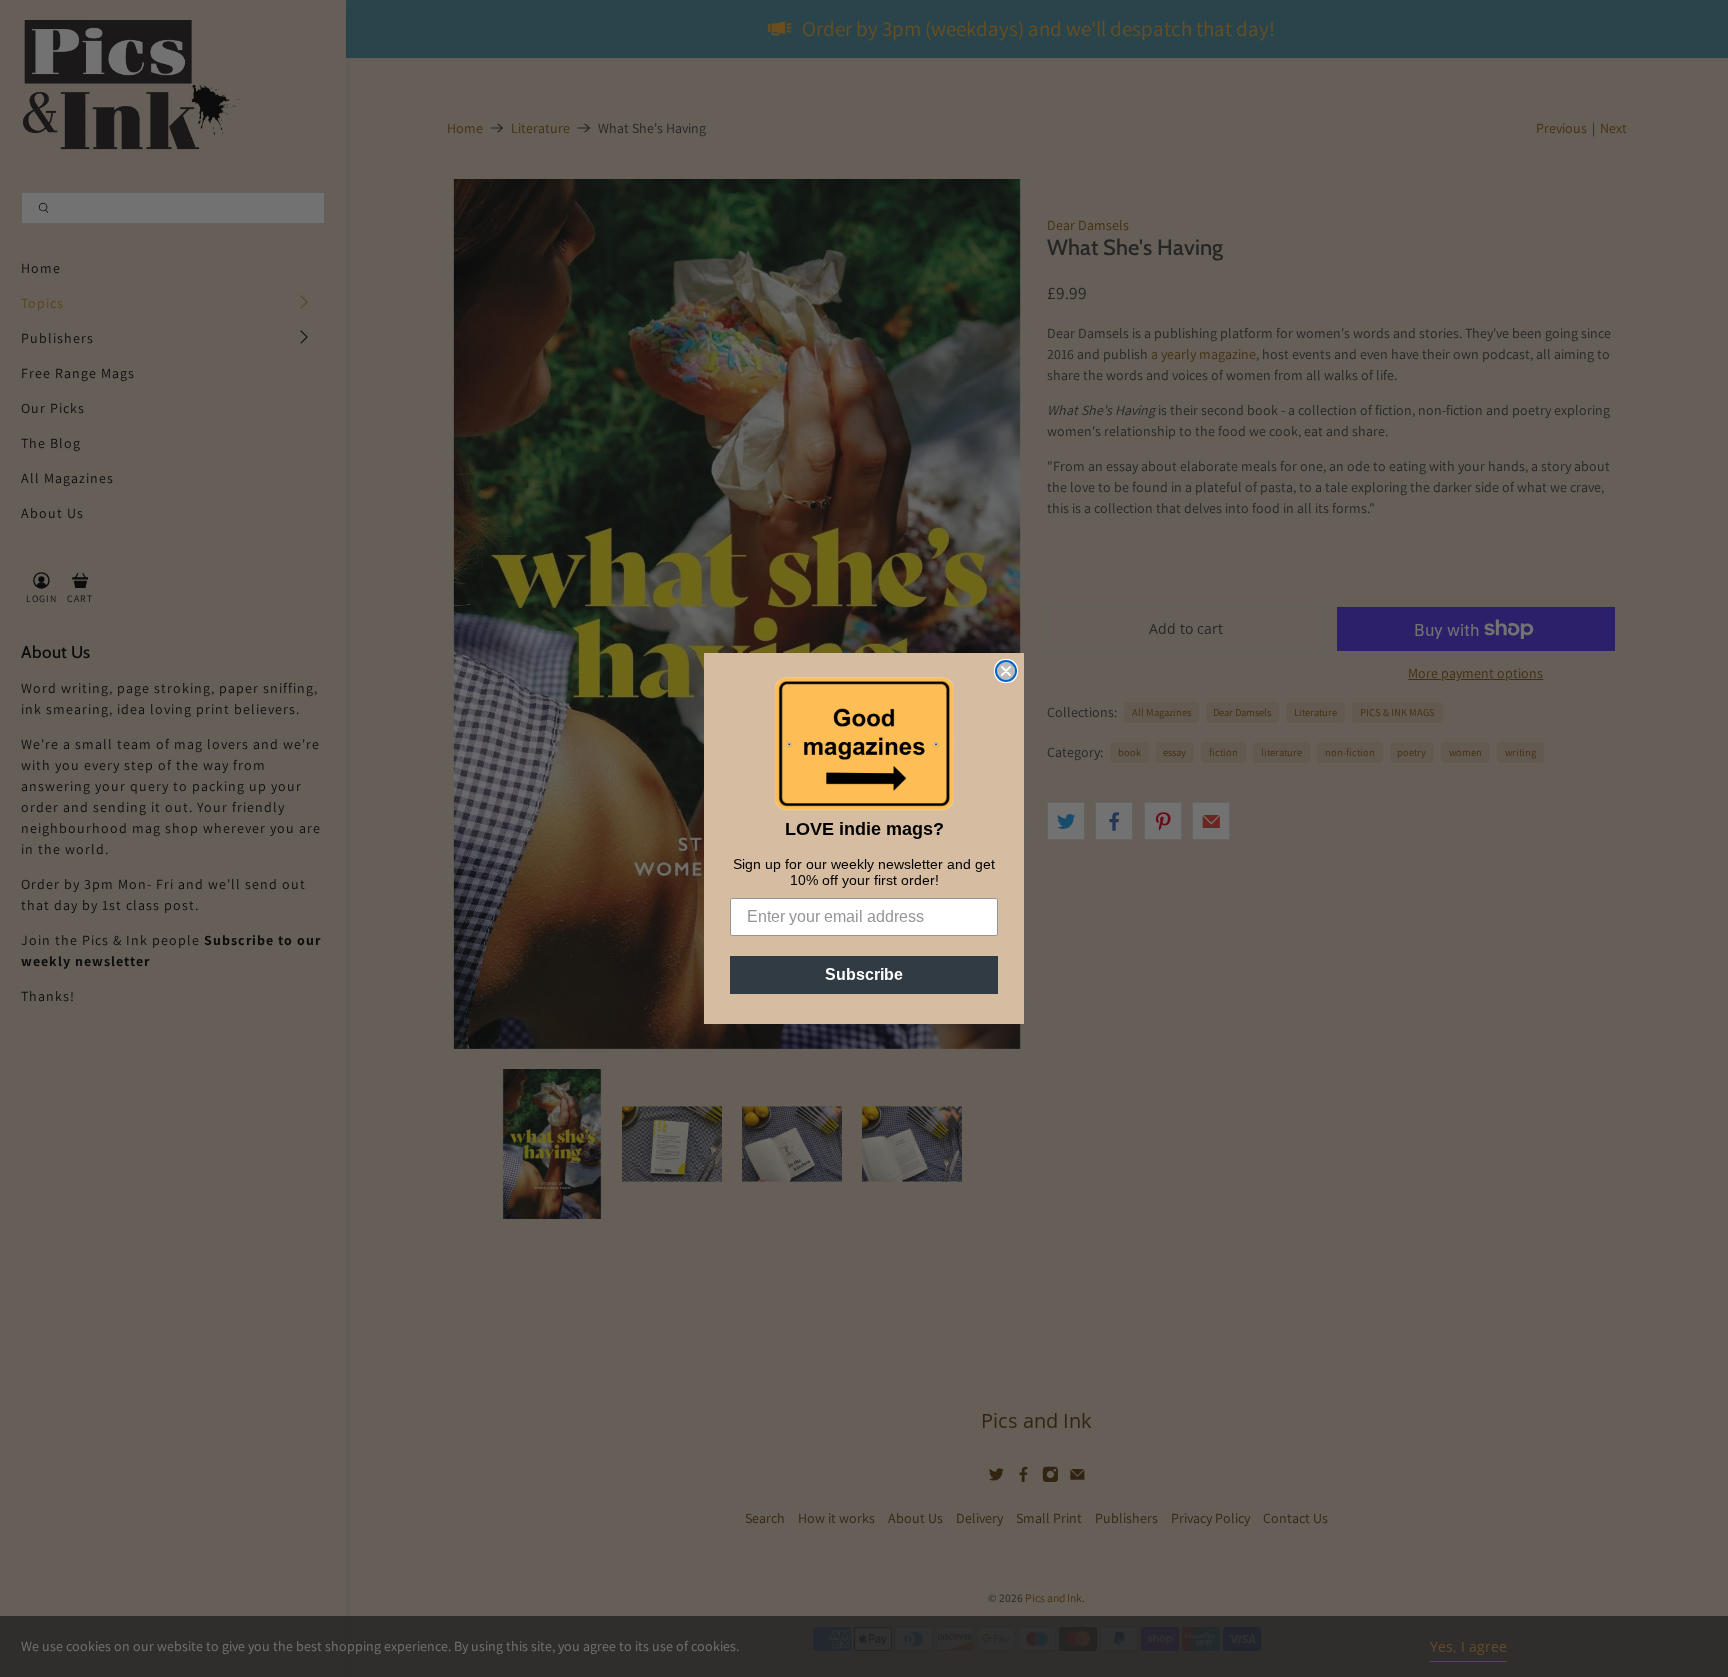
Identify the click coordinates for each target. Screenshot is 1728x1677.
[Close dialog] (1006, 671)
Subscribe (864, 974)
